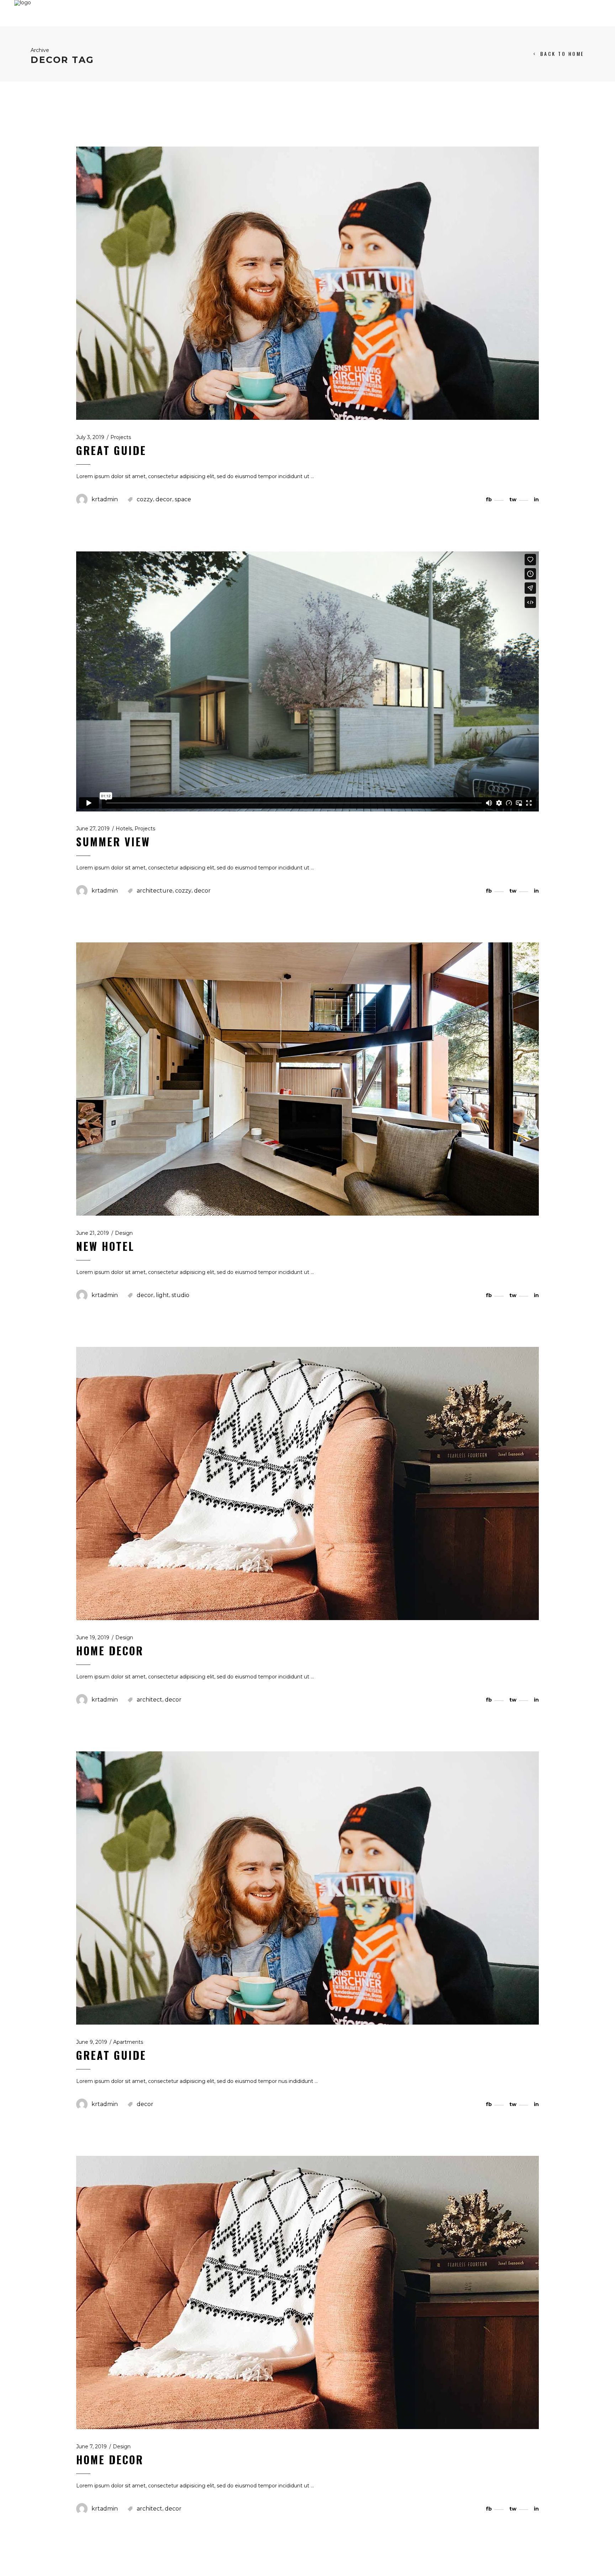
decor (164, 499)
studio (180, 1295)
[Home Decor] (307, 1483)
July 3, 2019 (90, 437)
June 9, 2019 (92, 2042)
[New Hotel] (307, 1079)
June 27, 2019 (93, 829)
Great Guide (111, 450)
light (162, 1295)
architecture (155, 891)
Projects (121, 437)
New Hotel (105, 1246)
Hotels (124, 829)
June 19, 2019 (93, 1638)
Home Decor (110, 1651)
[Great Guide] (307, 283)
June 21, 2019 (93, 1233)
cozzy (145, 499)
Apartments (128, 2042)
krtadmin (105, 499)
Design (124, 1233)
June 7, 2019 (91, 2447)
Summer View (113, 842)
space (183, 499)
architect (149, 1700)
